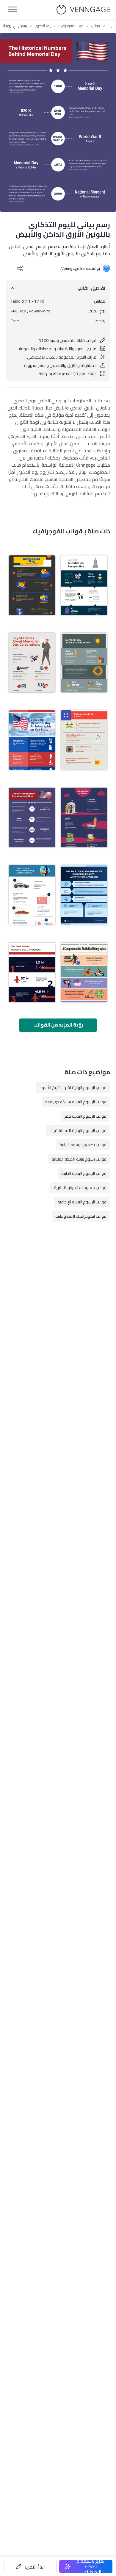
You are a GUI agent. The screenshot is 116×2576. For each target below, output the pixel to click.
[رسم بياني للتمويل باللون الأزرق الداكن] (84, 895)
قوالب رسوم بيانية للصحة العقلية (79, 1159)
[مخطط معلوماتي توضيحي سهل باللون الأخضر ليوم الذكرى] (84, 663)
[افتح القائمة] (12, 10)
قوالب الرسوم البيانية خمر (86, 1116)
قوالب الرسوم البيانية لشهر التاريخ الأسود (73, 1088)
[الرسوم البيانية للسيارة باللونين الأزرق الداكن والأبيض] (32, 895)
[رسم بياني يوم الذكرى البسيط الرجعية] (84, 972)
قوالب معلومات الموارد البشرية (80, 1188)
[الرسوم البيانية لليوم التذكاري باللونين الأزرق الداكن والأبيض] (84, 585)
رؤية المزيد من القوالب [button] (58, 1025)
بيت (110, 26)
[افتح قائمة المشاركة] (20, 268)
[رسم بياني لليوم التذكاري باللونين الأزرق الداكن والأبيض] (32, 817)
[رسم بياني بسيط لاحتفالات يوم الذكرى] (32, 972)
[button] (30, 2566)
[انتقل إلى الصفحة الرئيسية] (83, 10)
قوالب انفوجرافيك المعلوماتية (81, 1216)
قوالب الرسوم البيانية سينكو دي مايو (76, 1102)
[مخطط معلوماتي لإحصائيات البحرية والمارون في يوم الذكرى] (84, 817)
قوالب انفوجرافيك (71, 26)
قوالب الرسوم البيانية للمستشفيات (78, 1130)
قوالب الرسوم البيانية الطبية (84, 1173)
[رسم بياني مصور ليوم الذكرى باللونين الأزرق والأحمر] (32, 740)
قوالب (96, 26)
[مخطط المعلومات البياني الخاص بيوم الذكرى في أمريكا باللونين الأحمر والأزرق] (84, 740)
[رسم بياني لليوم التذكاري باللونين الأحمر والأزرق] (32, 663)
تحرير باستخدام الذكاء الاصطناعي (91, 2566)
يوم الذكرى (43, 26)
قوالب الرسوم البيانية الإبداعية (82, 1202)
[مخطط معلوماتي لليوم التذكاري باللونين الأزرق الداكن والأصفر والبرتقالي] (32, 585)
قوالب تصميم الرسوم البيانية (83, 1145)
